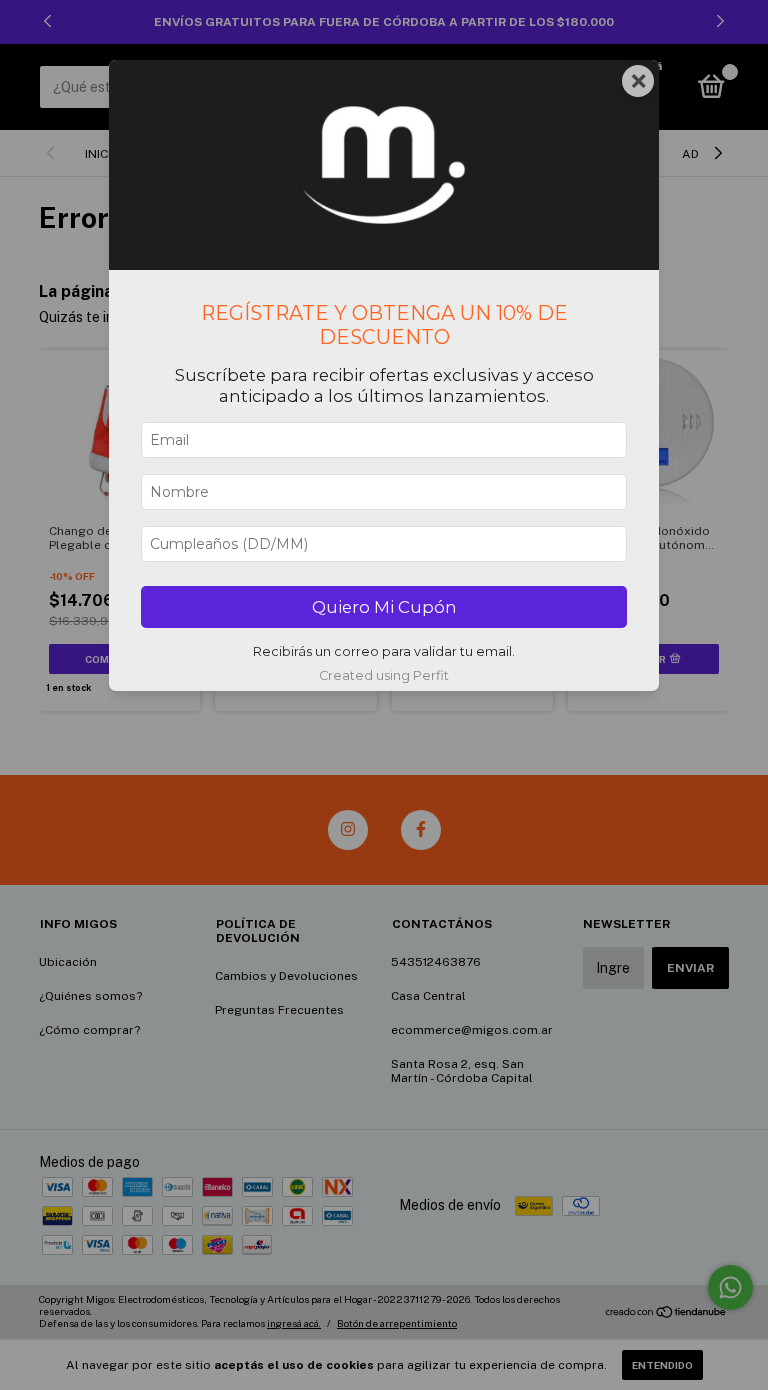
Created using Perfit (384, 675)
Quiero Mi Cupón (384, 607)
